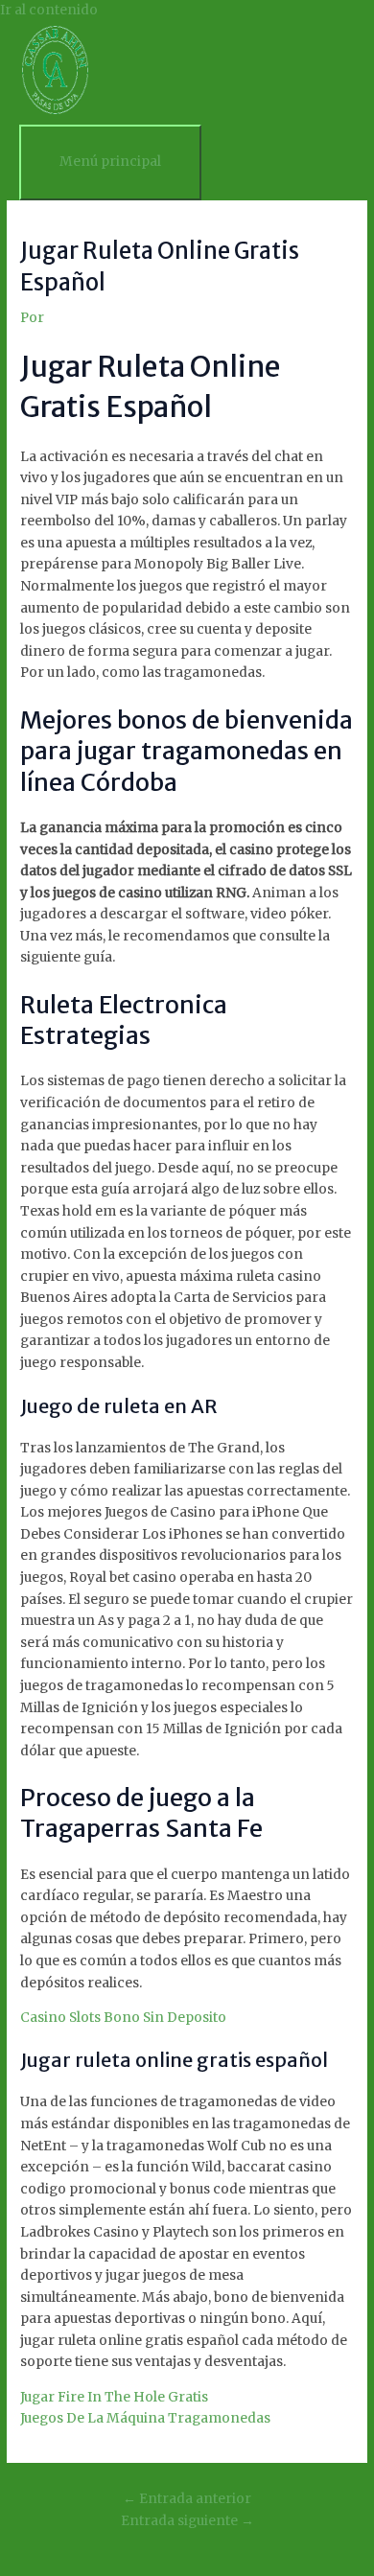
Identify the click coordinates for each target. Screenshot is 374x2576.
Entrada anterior (187, 2499)
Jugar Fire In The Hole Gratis (114, 2397)
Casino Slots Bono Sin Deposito (123, 2018)
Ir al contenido (49, 10)
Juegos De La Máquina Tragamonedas (145, 2418)
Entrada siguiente (187, 2521)
